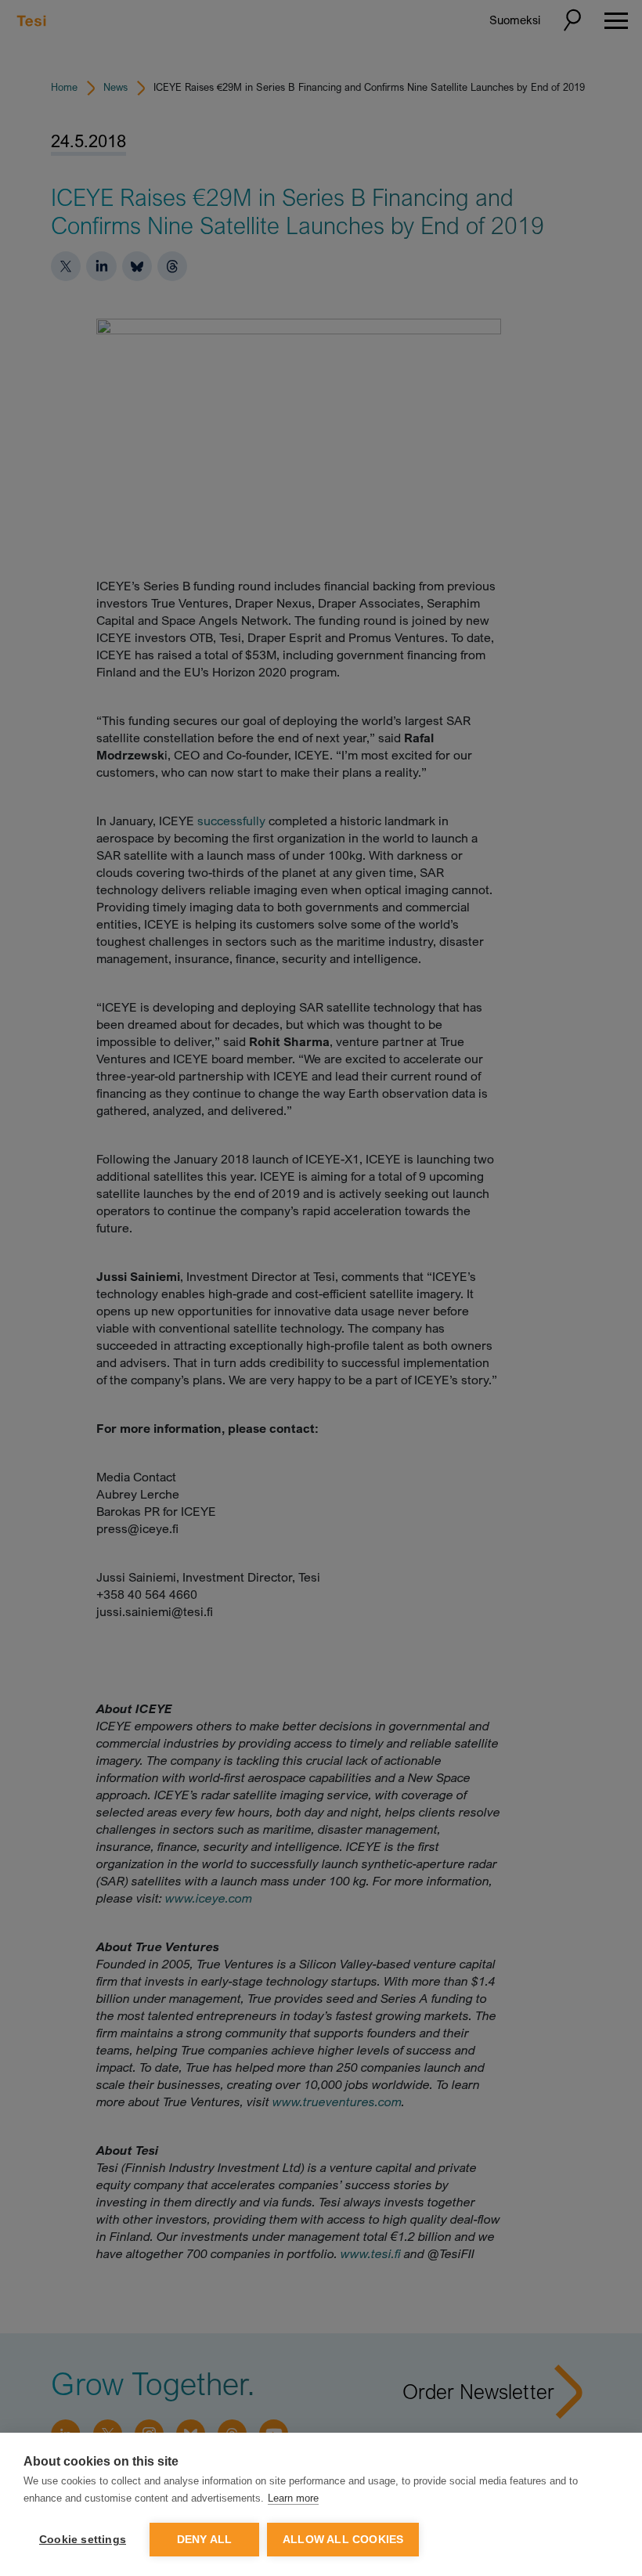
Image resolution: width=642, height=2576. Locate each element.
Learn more (293, 2498)
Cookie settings (83, 2540)
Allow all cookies (343, 2540)
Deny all (205, 2540)
